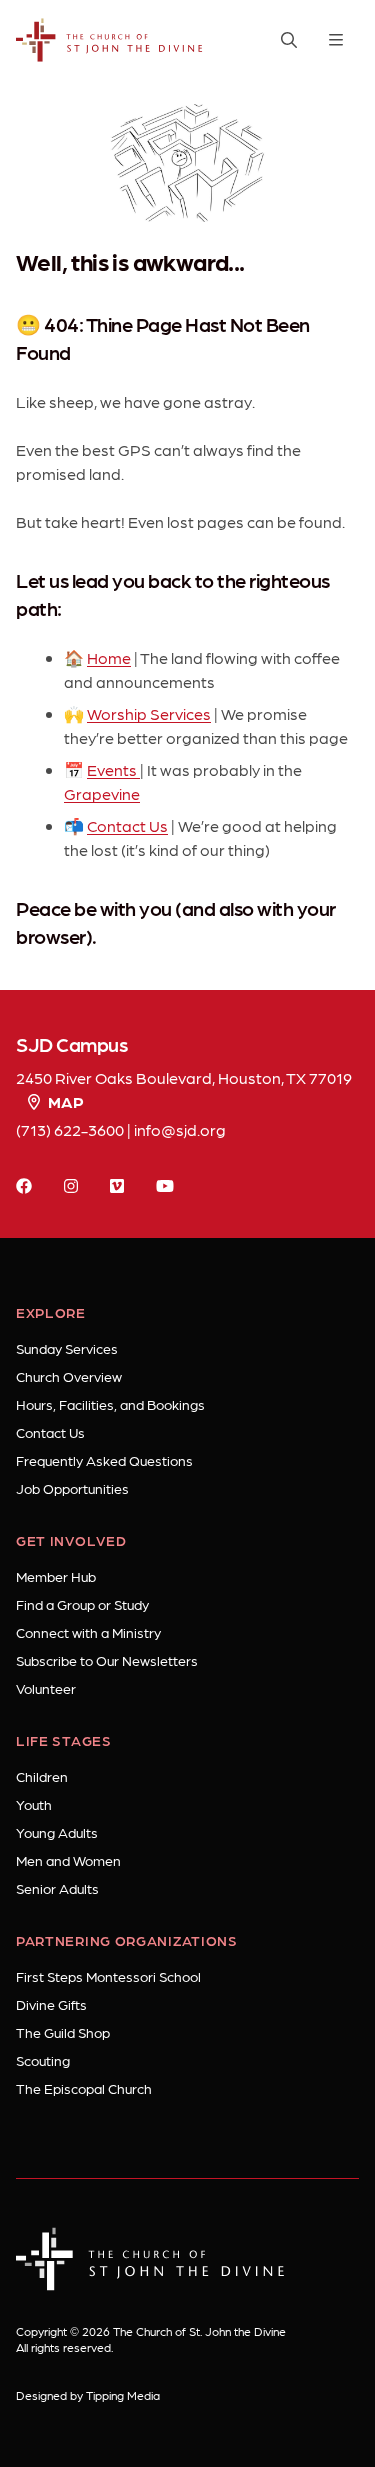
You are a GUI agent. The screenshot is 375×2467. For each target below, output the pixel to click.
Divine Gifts (51, 2004)
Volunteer (46, 1688)
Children (42, 1776)
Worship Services (149, 713)
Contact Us (127, 825)
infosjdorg (180, 1129)
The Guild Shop (63, 2032)
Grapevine (102, 793)
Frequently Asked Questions (104, 1460)
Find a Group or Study (82, 1604)
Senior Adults (57, 1888)
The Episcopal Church (84, 2088)
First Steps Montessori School (108, 1976)
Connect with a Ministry (88, 1632)
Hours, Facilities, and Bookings (110, 1404)
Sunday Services (67, 1348)
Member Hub (56, 1576)
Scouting (43, 2060)
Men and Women (68, 1860)
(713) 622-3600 (70, 1129)
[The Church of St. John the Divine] (110, 40)
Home (109, 657)
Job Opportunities (72, 1488)
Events (113, 769)
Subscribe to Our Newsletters (107, 1660)
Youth (34, 1804)
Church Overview (69, 1376)
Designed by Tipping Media (88, 2395)
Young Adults (57, 1832)
